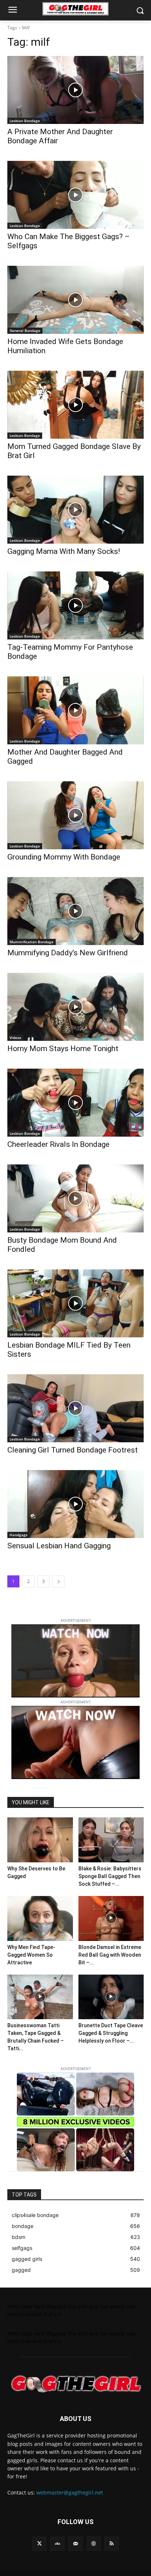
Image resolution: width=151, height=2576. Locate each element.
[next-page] (59, 1581)
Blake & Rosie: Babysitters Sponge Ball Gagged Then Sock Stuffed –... (110, 1876)
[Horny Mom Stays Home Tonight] (75, 1007)
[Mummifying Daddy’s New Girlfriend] (75, 911)
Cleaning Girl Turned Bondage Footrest (73, 1450)
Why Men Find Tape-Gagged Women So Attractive (31, 1955)
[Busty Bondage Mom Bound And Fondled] (75, 1198)
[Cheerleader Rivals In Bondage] (75, 1103)
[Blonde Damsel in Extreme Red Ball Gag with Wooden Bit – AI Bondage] (111, 1918)
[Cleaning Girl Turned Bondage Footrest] (75, 1408)
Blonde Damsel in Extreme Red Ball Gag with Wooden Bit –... (110, 1955)
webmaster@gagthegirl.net (70, 2492)
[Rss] (112, 2544)
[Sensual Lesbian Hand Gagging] (75, 1504)
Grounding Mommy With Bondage (64, 857)
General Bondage (25, 331)
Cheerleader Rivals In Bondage (58, 1144)
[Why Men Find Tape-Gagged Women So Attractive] (40, 1918)
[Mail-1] (75, 2544)
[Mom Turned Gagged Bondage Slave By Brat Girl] (75, 405)
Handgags (19, 1535)
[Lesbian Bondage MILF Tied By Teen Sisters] (75, 1303)
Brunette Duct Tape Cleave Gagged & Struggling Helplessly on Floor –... (111, 2033)
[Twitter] (39, 2544)
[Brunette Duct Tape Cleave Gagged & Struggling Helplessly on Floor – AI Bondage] (111, 1997)
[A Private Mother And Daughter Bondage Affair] (75, 90)
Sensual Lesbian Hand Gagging (59, 1546)
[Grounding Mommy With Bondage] (75, 815)
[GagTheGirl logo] (75, 2384)
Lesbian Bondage (25, 121)
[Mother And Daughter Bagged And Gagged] (75, 710)
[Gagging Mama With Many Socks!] (75, 510)
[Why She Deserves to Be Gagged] (40, 1840)
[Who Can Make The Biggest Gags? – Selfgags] (75, 195)
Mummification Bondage (32, 942)
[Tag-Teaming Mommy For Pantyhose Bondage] (75, 605)
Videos (15, 1038)
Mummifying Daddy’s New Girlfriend (68, 953)
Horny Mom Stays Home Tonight (63, 1049)
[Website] (94, 2544)
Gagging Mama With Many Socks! (64, 551)
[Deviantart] (57, 2544)
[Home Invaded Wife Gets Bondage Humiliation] (75, 300)
